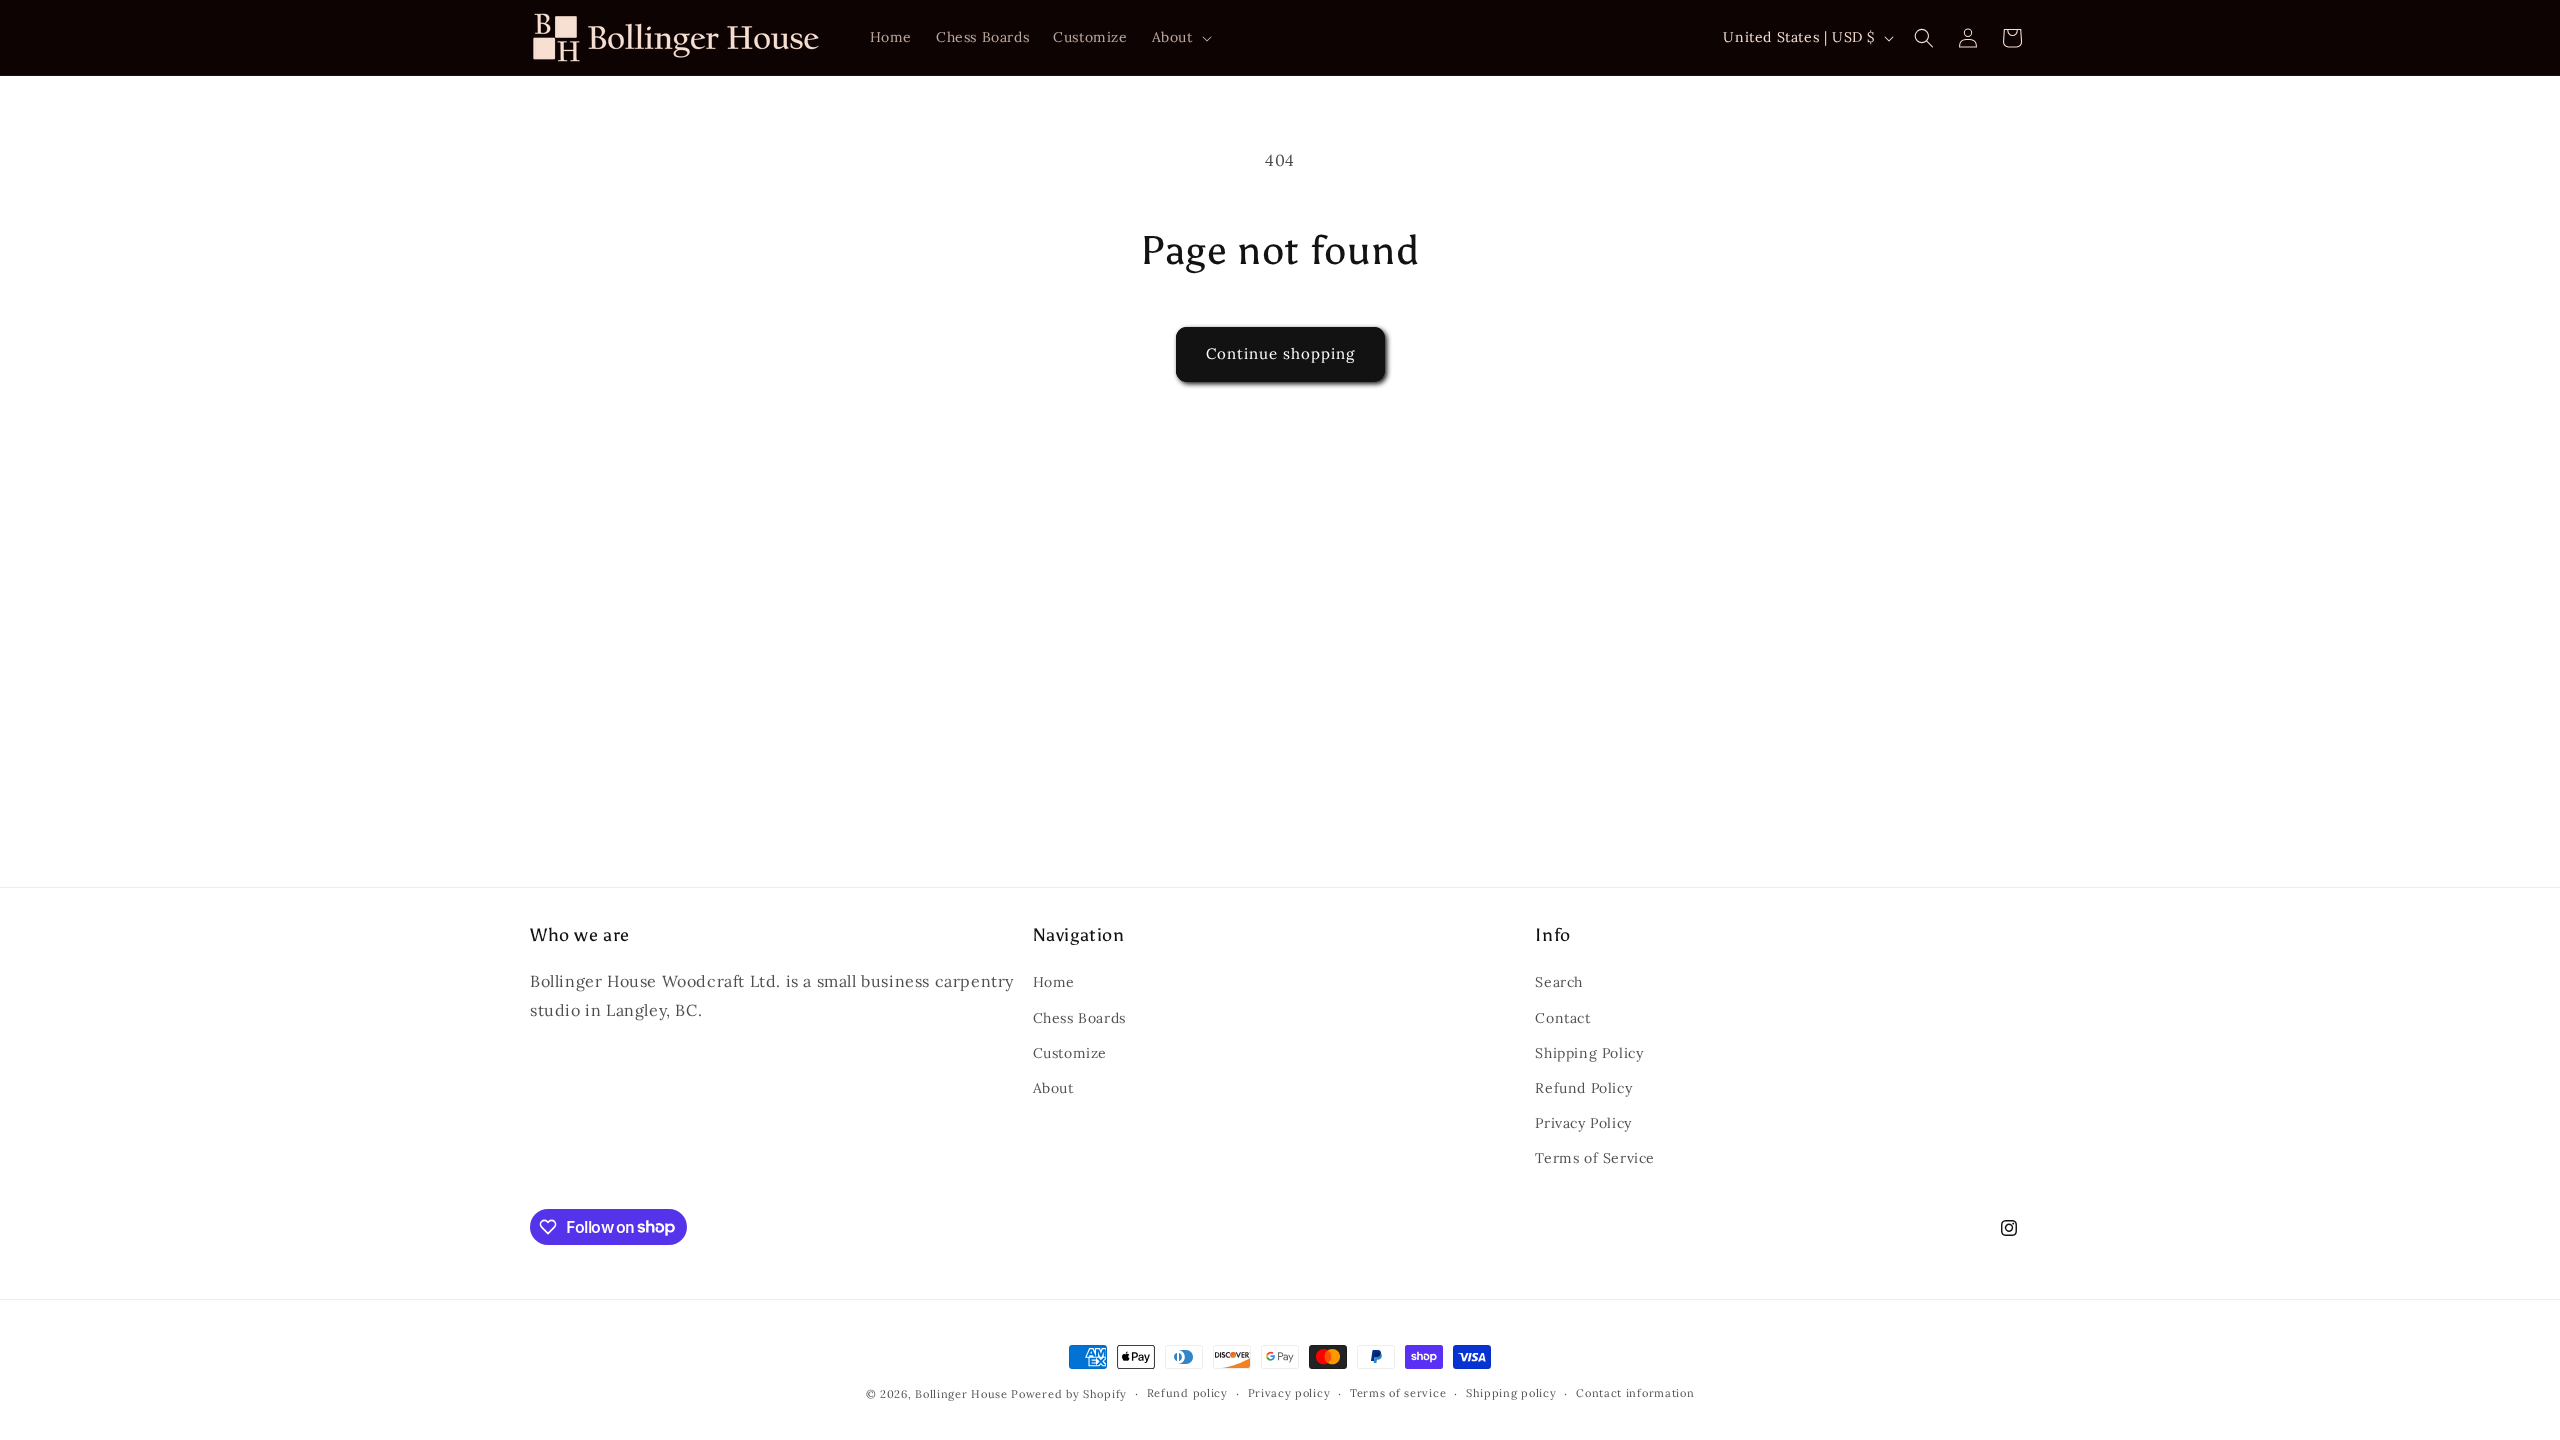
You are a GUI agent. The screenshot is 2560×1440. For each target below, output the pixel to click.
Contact (1562, 1018)
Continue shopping (1280, 353)
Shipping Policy (1589, 1053)
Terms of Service (1595, 1158)
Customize (1070, 1053)
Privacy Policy (1583, 1123)
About (1053, 1088)
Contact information (1635, 1393)
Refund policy (1187, 1393)
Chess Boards (1079, 1018)
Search (1559, 982)
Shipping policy (1511, 1393)
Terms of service (1398, 1393)
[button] (1180, 37)
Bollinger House (961, 1394)
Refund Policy (1583, 1088)
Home (1054, 982)
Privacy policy (1289, 1393)
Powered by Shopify (1069, 1394)
